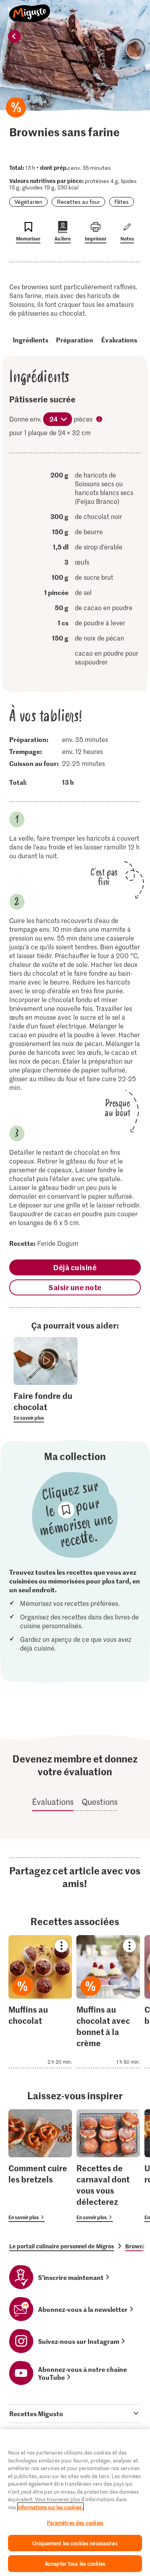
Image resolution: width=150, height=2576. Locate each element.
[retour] (14, 36)
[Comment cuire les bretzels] (40, 2165)
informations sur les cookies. (50, 2507)
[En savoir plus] (46, 1406)
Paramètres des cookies (75, 2523)
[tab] (75, 2413)
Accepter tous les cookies (75, 2563)
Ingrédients (31, 340)
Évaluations (119, 340)
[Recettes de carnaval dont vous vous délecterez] (108, 2165)
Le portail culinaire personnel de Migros (62, 2246)
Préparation (75, 340)
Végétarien (28, 202)
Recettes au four (78, 202)
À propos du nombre (100, 420)
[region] (75, 2503)
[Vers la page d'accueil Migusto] (30, 9)
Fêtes (122, 202)
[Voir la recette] (40, 2002)
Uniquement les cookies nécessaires (75, 2543)
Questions (100, 1802)
